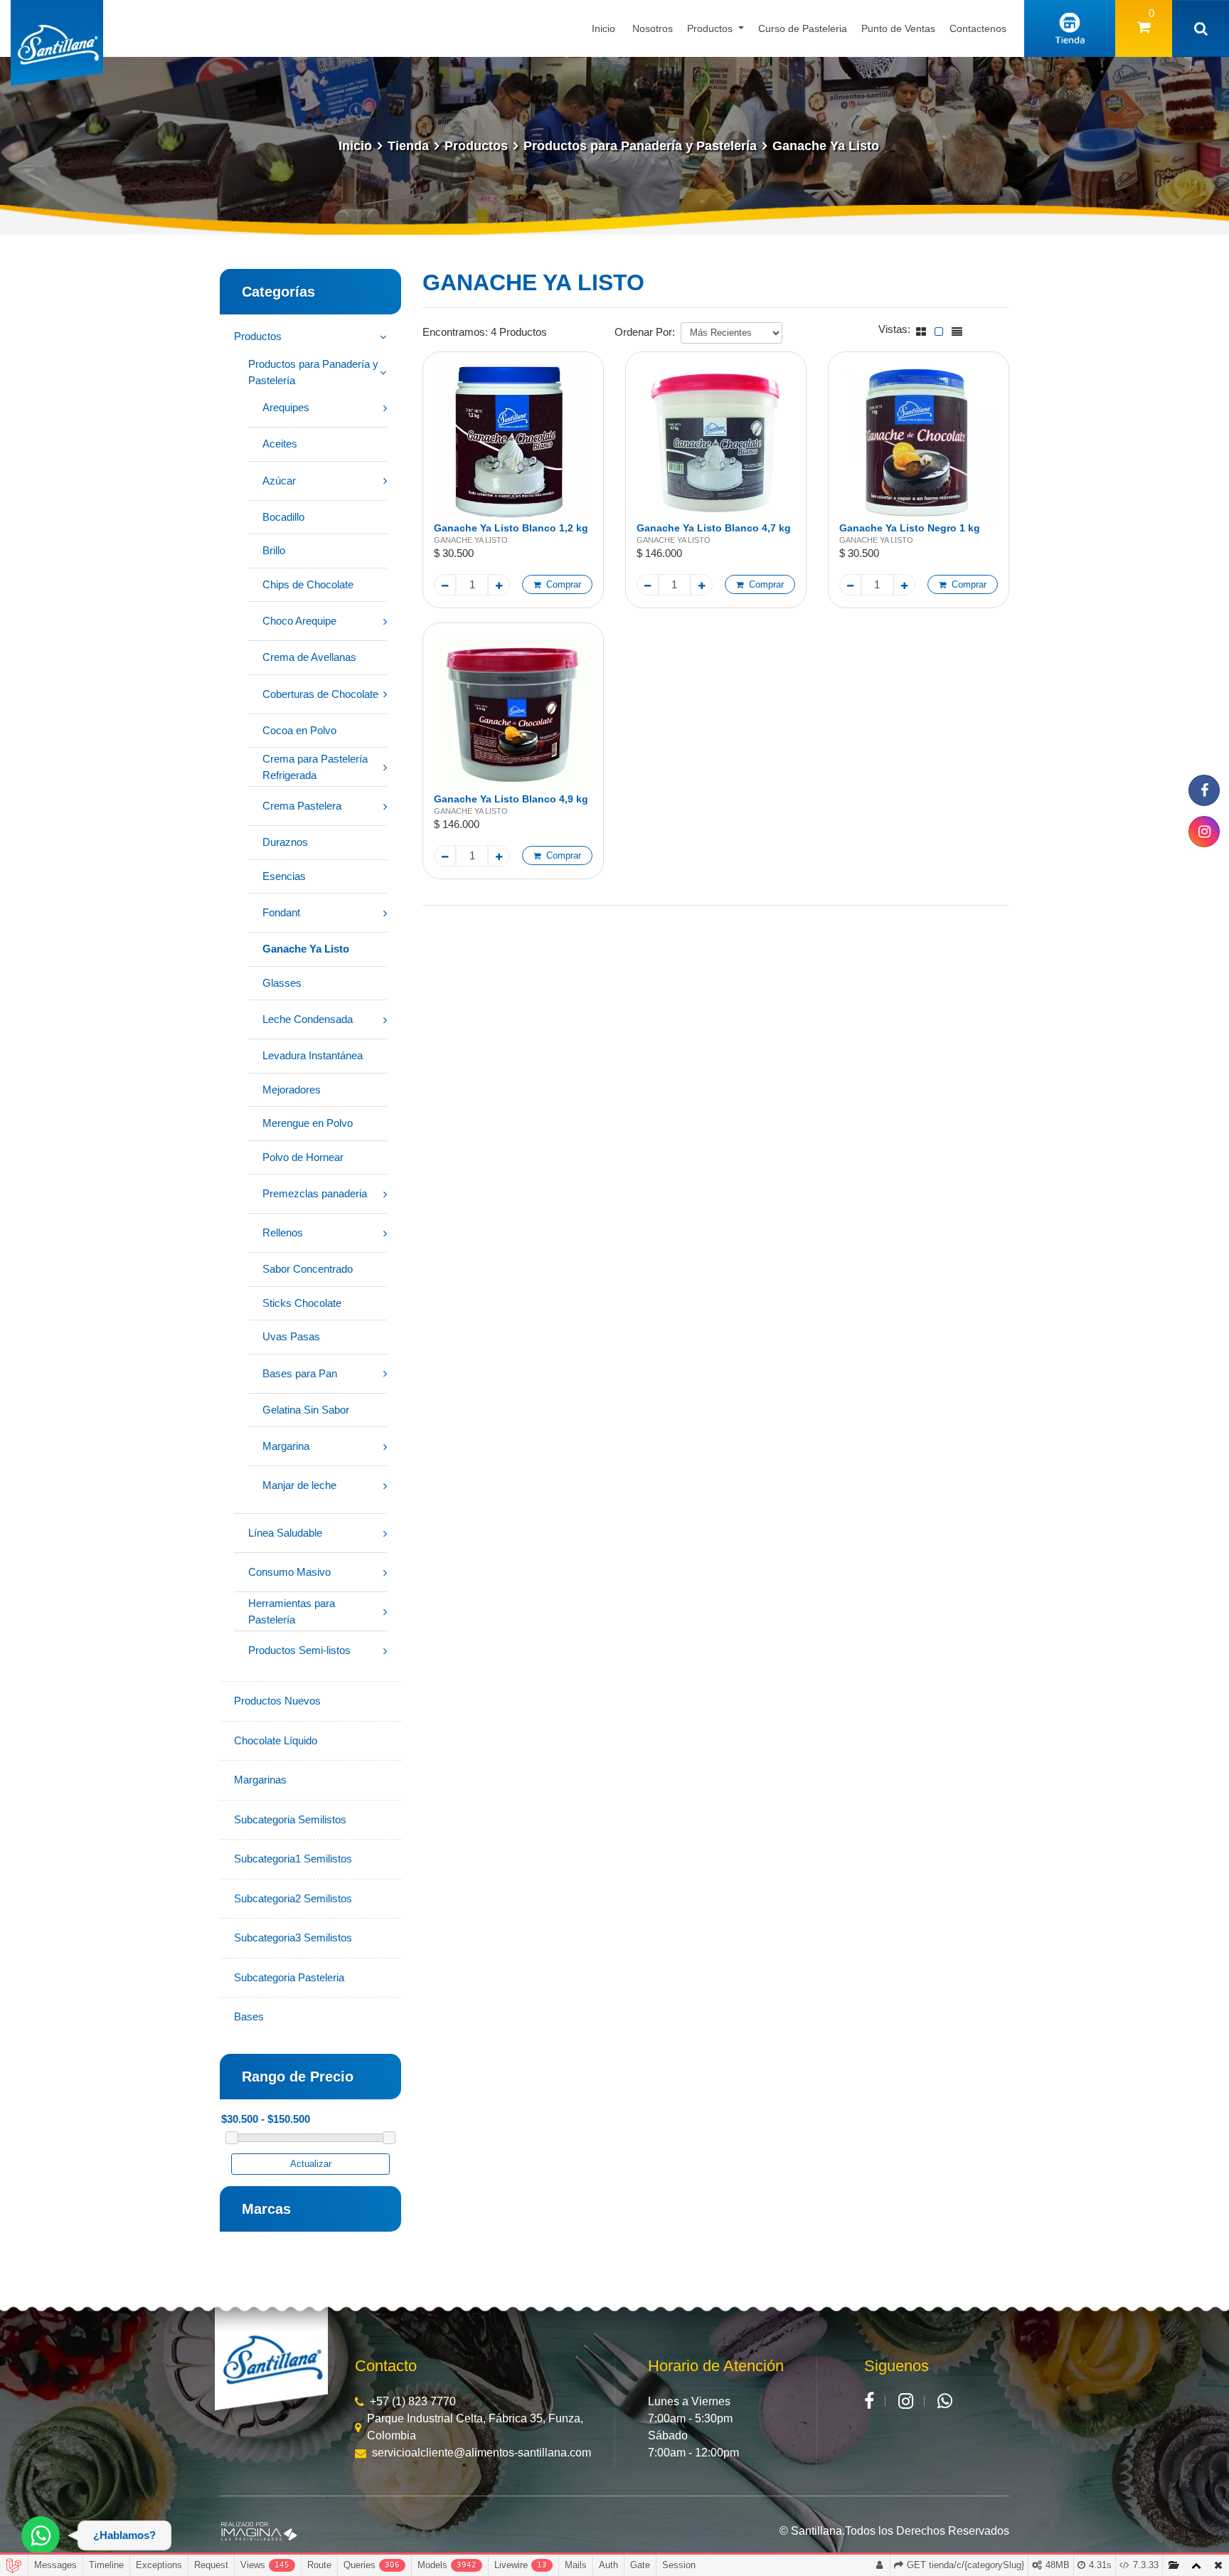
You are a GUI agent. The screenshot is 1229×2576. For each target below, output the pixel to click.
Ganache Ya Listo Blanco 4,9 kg (511, 799)
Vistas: (894, 329)
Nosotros (653, 28)
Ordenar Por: (645, 332)
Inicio (603, 28)
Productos (711, 28)
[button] (310, 292)
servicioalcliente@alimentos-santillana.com (482, 2453)
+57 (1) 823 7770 (413, 2401)
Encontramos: (455, 332)
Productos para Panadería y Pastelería (640, 146)
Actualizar (311, 2164)
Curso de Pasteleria (803, 28)
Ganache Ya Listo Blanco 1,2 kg (511, 528)
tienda (408, 146)
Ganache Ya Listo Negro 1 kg (910, 528)
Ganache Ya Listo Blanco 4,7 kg (714, 528)
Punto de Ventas (898, 28)
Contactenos (978, 28)
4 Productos (519, 332)
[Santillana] (271, 2362)
